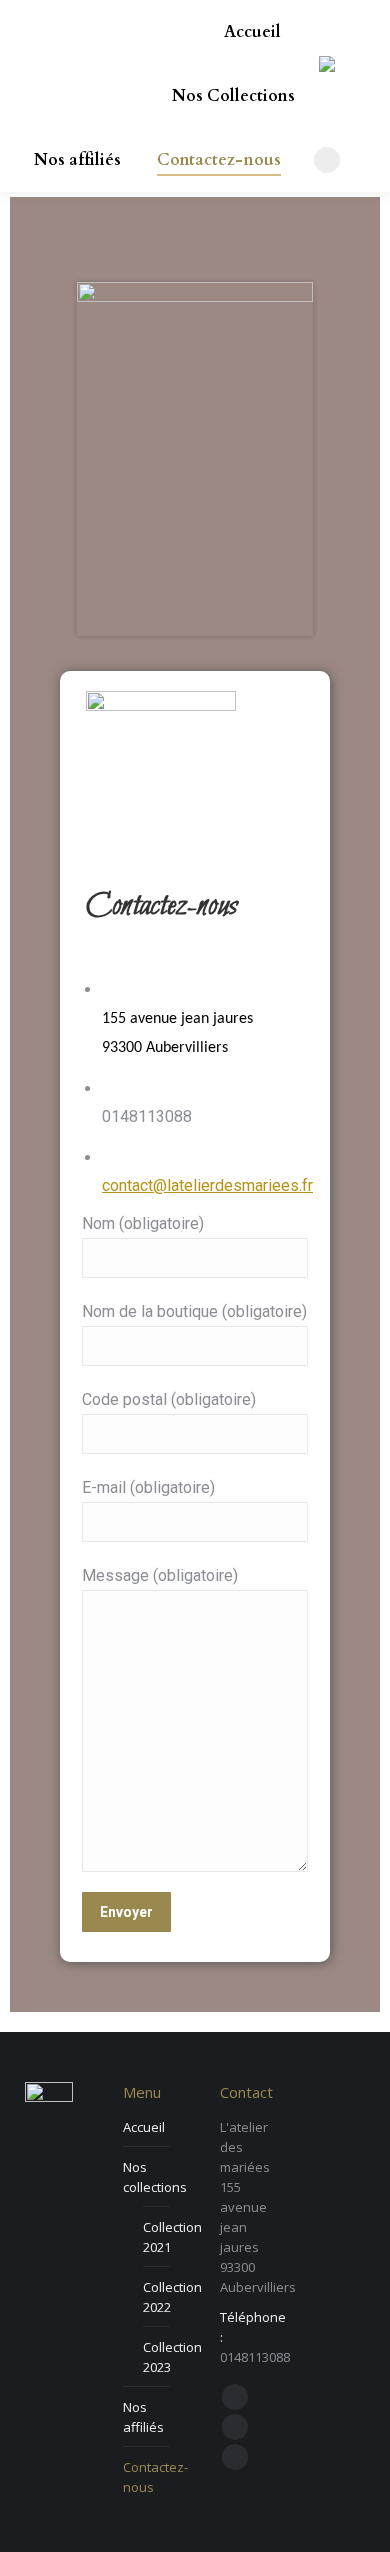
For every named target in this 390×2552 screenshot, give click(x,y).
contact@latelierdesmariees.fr (207, 1185)
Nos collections (155, 2177)
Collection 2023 (172, 2357)
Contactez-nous (155, 2477)
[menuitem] (252, 32)
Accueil (144, 2127)
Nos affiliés (143, 2417)
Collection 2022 (172, 2297)
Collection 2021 (172, 2237)
